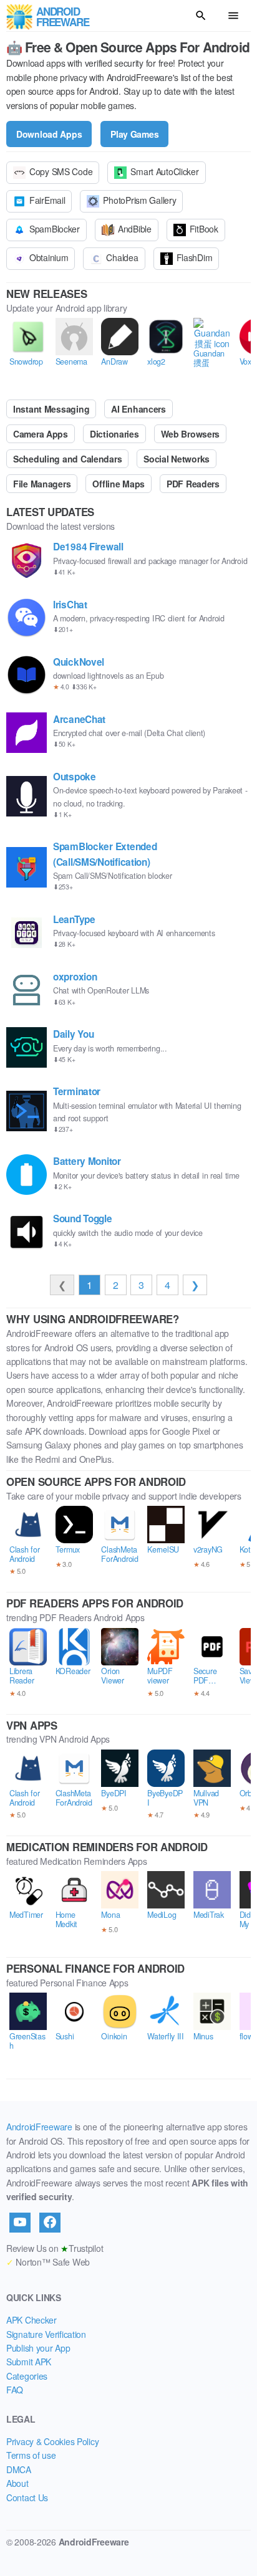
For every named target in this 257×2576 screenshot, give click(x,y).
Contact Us (27, 2497)
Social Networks (177, 459)
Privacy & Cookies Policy (52, 2441)
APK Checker (32, 2320)
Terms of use (31, 2455)
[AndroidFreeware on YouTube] (20, 2223)
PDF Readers (193, 484)
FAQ (15, 2390)
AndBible (135, 229)
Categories (27, 2376)
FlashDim (195, 257)
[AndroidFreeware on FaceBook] (50, 2223)
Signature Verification (46, 2334)
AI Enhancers (138, 409)
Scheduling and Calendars (67, 459)
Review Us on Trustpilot (55, 2248)
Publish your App (38, 2348)
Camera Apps (41, 434)
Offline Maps (119, 484)
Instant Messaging (51, 409)
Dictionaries (114, 434)
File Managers (42, 484)
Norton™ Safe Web (48, 2262)
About (17, 2483)
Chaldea (122, 257)
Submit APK (29, 2362)
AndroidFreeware (39, 2127)
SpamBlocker (55, 229)
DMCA (19, 2469)
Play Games (134, 134)
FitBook (204, 229)
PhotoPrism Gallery (139, 200)
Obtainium (49, 257)
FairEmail (47, 200)
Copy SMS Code (61, 171)
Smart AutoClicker (164, 171)
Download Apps (49, 134)
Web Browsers (191, 434)
